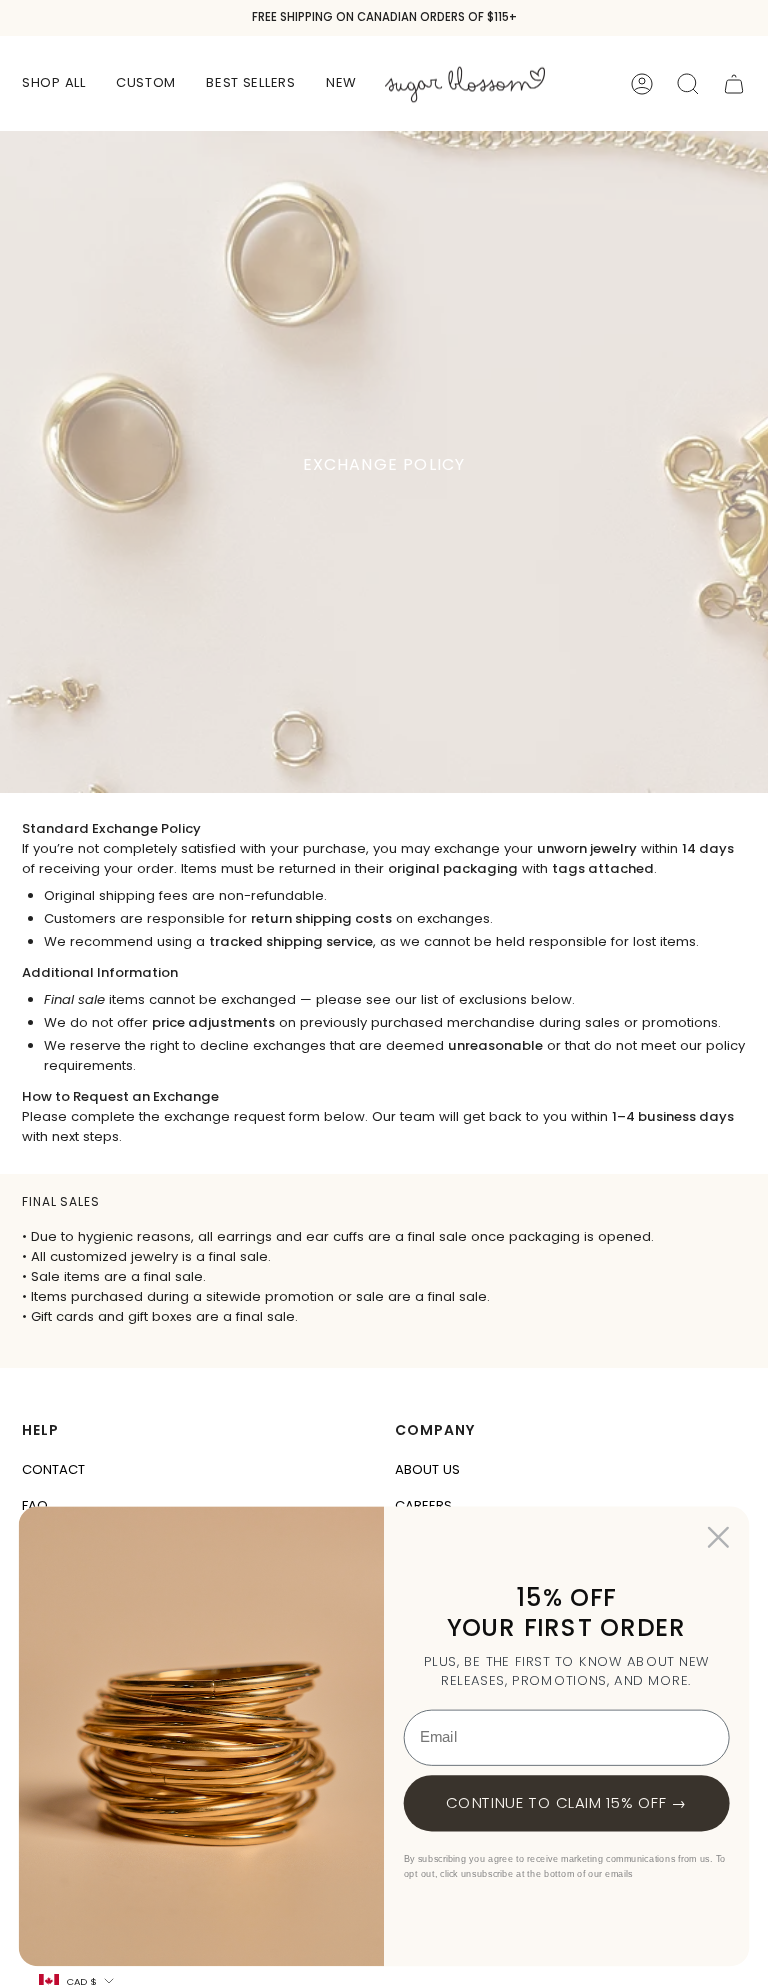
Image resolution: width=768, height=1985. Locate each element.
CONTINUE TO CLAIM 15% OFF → (566, 1803)
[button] (54, 83)
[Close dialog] (718, 1537)
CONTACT (53, 1469)
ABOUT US (427, 1469)
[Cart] (734, 84)
